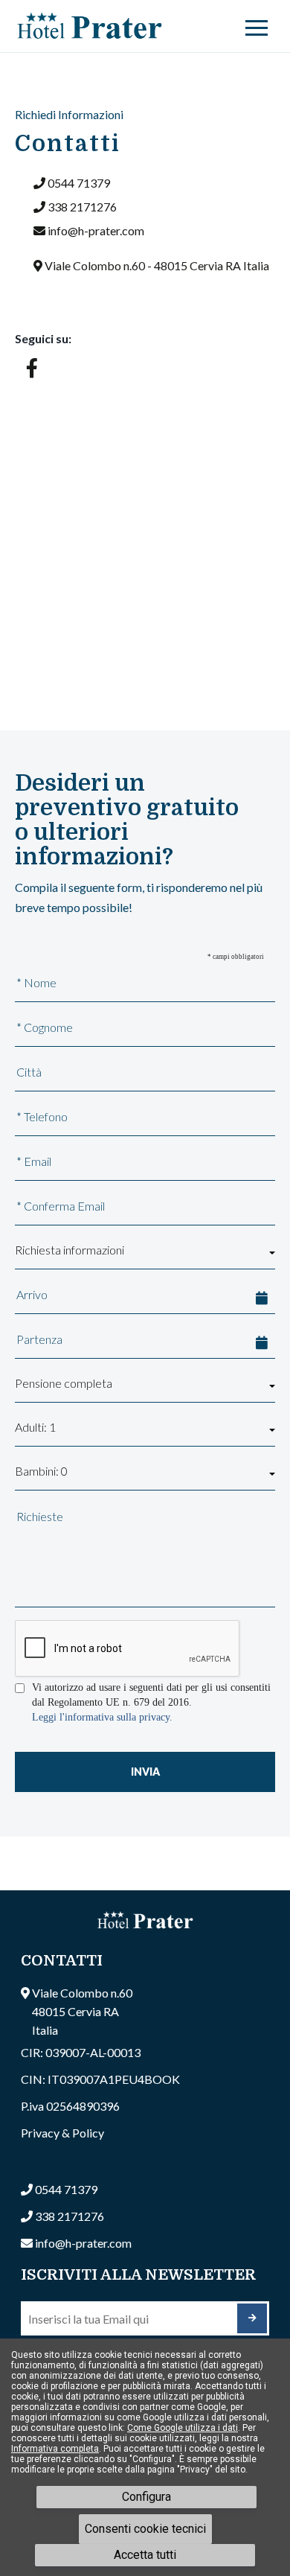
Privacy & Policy (62, 2133)
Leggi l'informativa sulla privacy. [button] (102, 1717)
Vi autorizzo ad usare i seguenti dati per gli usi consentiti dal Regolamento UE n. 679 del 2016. (151, 1695)
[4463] (252, 2318)
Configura (146, 2497)
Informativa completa (55, 2449)
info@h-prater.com (96, 230)
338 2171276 (82, 207)
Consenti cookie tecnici (145, 2529)
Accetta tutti (145, 2555)
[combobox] (145, 1253)
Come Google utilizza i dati (183, 2428)
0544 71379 (79, 183)
